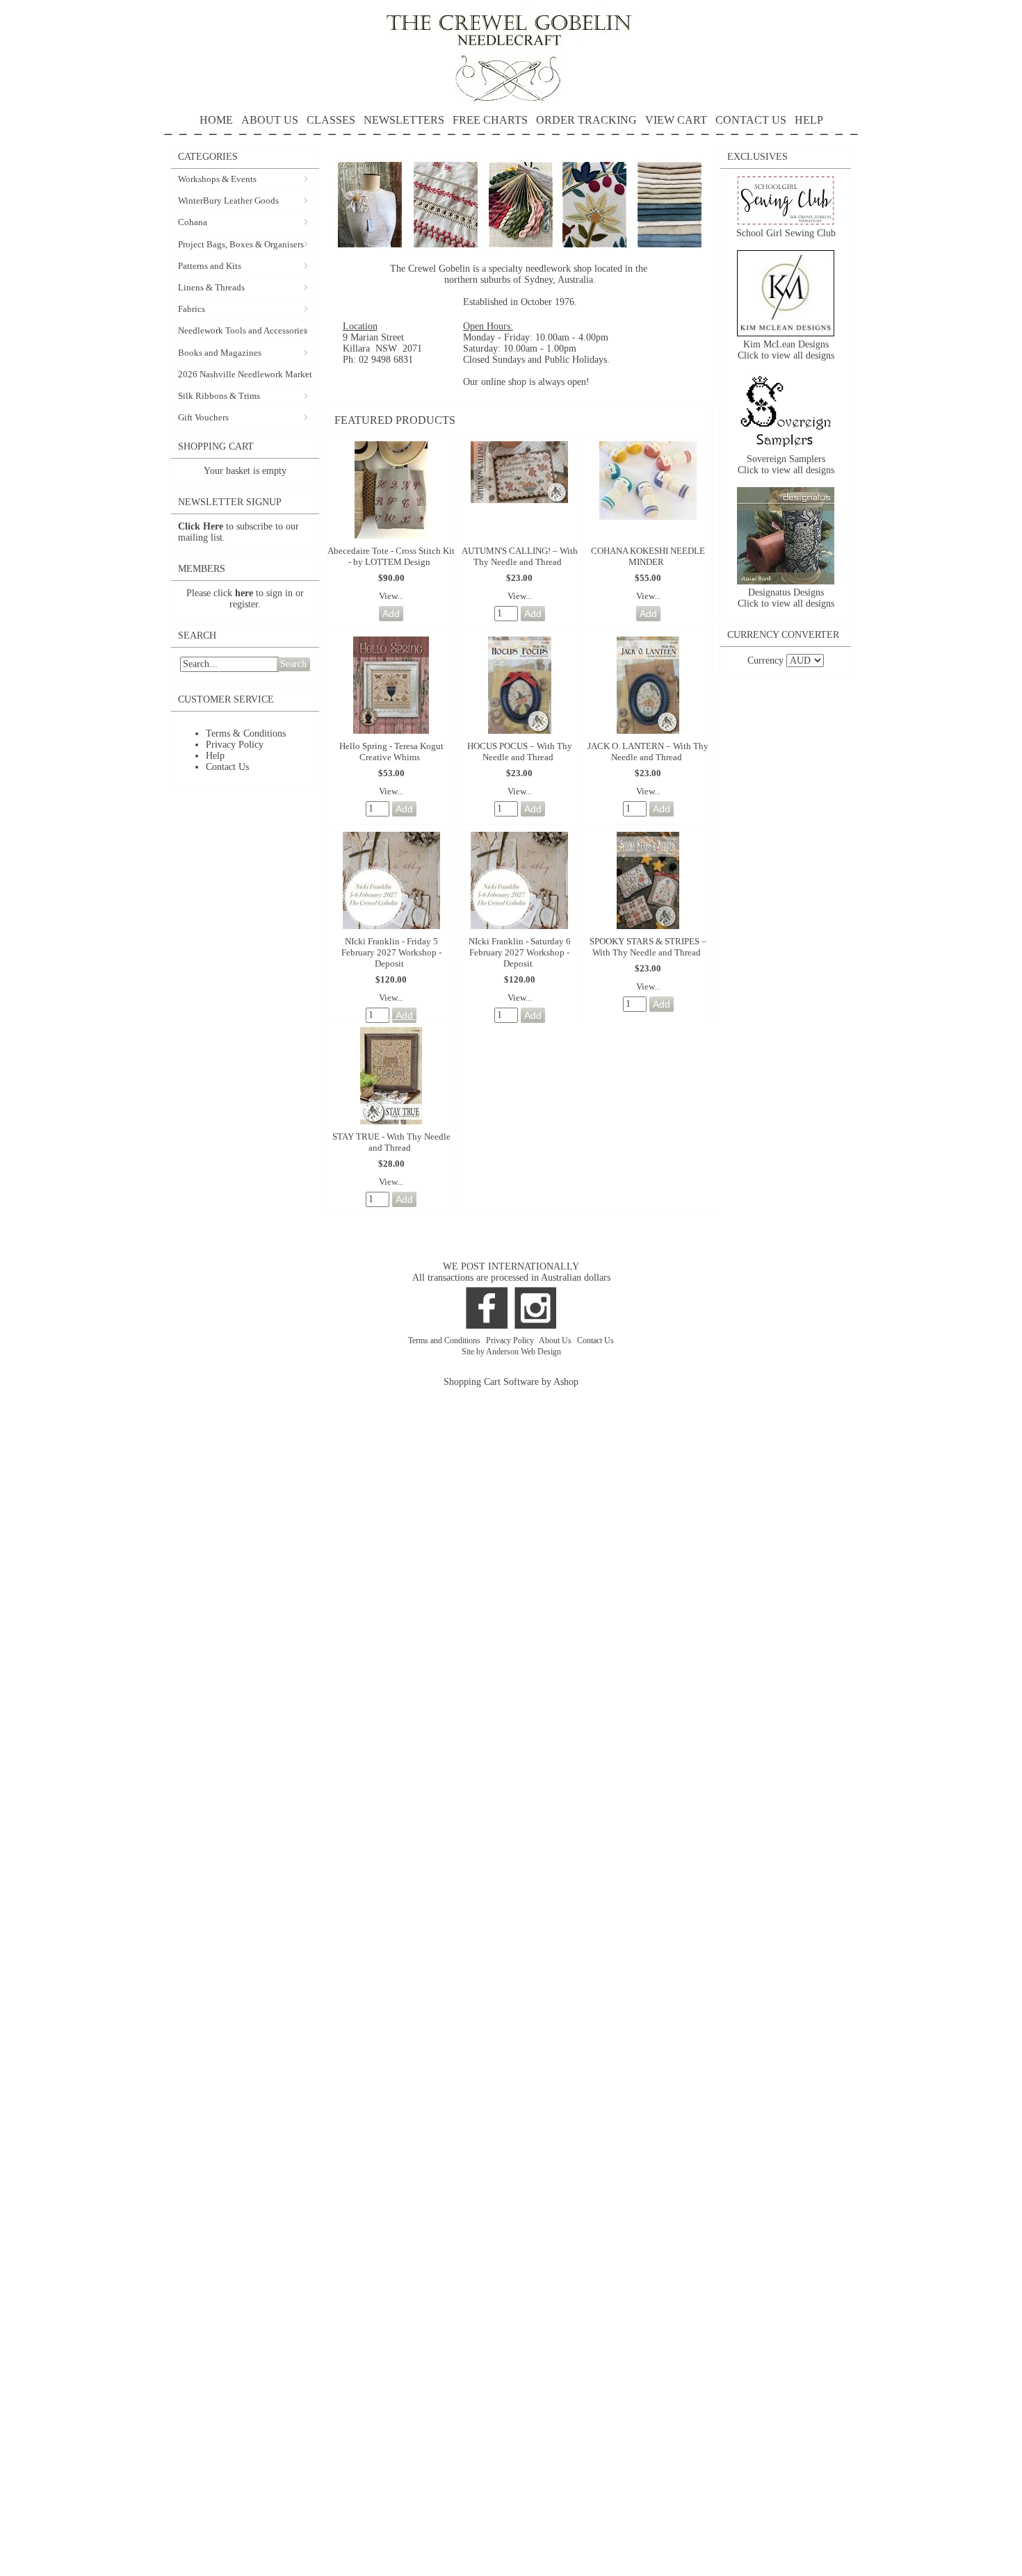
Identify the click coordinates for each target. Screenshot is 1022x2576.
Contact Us (227, 767)
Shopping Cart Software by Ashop (511, 1382)
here (244, 593)
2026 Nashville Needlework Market (245, 374)
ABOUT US (270, 120)
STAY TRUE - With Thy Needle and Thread (391, 1142)
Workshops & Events (217, 179)
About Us (556, 1340)
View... (391, 596)
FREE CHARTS (490, 120)
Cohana (193, 222)
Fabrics (192, 309)
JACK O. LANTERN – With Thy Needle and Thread (648, 752)
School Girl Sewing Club (786, 233)
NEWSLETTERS (404, 120)
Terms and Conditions (445, 1340)
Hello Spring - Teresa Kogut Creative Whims (391, 752)
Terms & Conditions (246, 733)
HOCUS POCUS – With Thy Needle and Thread (520, 752)
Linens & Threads (211, 287)
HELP (809, 120)
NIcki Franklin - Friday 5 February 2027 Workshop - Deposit (391, 952)
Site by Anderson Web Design (511, 1352)
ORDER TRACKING (586, 120)
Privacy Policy (235, 745)
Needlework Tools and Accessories (243, 330)
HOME (216, 120)
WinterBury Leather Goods (228, 200)
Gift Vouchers (203, 417)
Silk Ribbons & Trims (219, 396)
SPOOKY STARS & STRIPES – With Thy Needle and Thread (648, 947)
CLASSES (331, 120)
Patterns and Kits (210, 266)
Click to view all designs (786, 355)
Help (215, 756)
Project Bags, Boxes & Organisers (241, 244)
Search (293, 664)
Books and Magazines (220, 353)
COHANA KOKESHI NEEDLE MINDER (648, 556)
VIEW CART (676, 120)
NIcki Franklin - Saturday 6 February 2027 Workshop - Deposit (520, 952)
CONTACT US (751, 120)
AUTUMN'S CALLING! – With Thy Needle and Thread (520, 556)
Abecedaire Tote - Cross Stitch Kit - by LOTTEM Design (391, 556)
